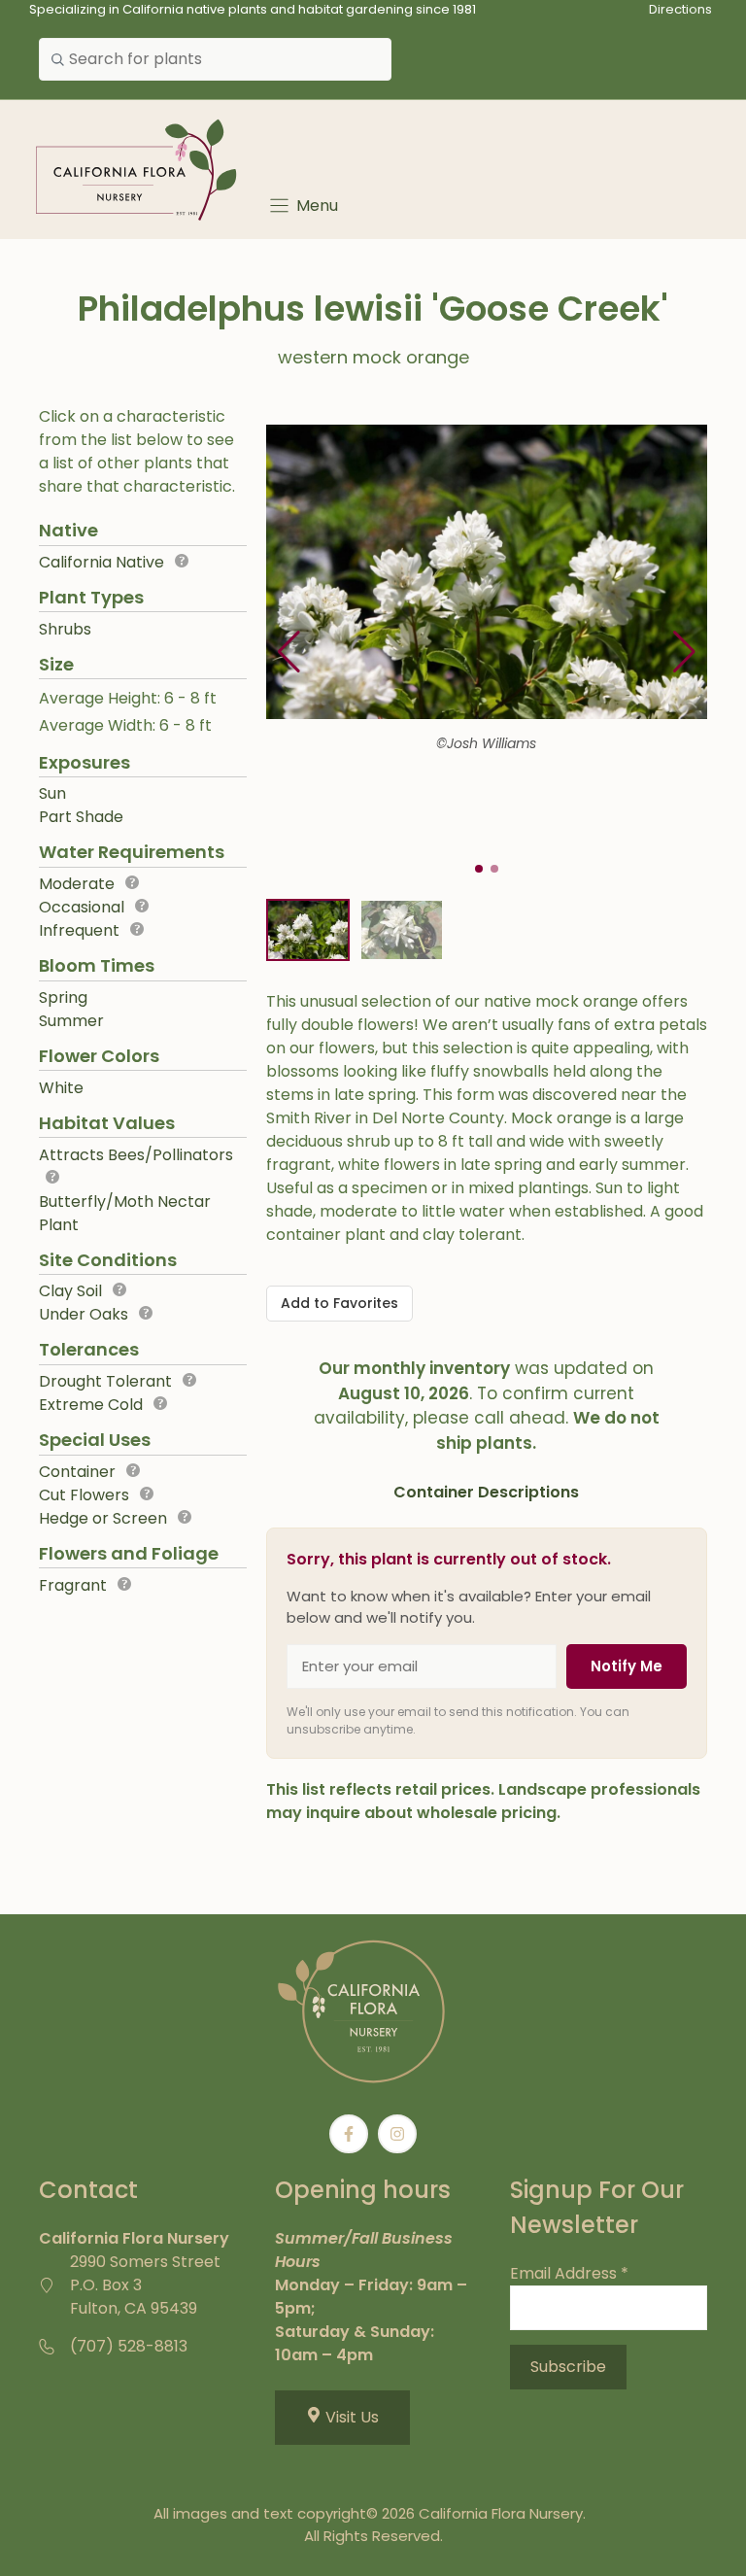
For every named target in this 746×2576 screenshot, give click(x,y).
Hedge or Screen (103, 1518)
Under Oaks (84, 1314)
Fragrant (73, 1585)
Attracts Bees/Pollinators (136, 1155)
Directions (680, 9)
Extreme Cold (91, 1405)
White (61, 1088)
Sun (52, 793)
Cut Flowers (84, 1495)
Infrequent (79, 930)
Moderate (77, 884)
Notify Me (627, 1666)
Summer (71, 1021)
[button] (684, 652)
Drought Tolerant (105, 1381)
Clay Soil (70, 1291)
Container (77, 1472)
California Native (102, 562)
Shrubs (65, 629)
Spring (63, 997)
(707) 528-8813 (129, 2346)
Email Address (569, 2273)
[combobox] (215, 59)
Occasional (82, 907)
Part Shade (81, 817)
